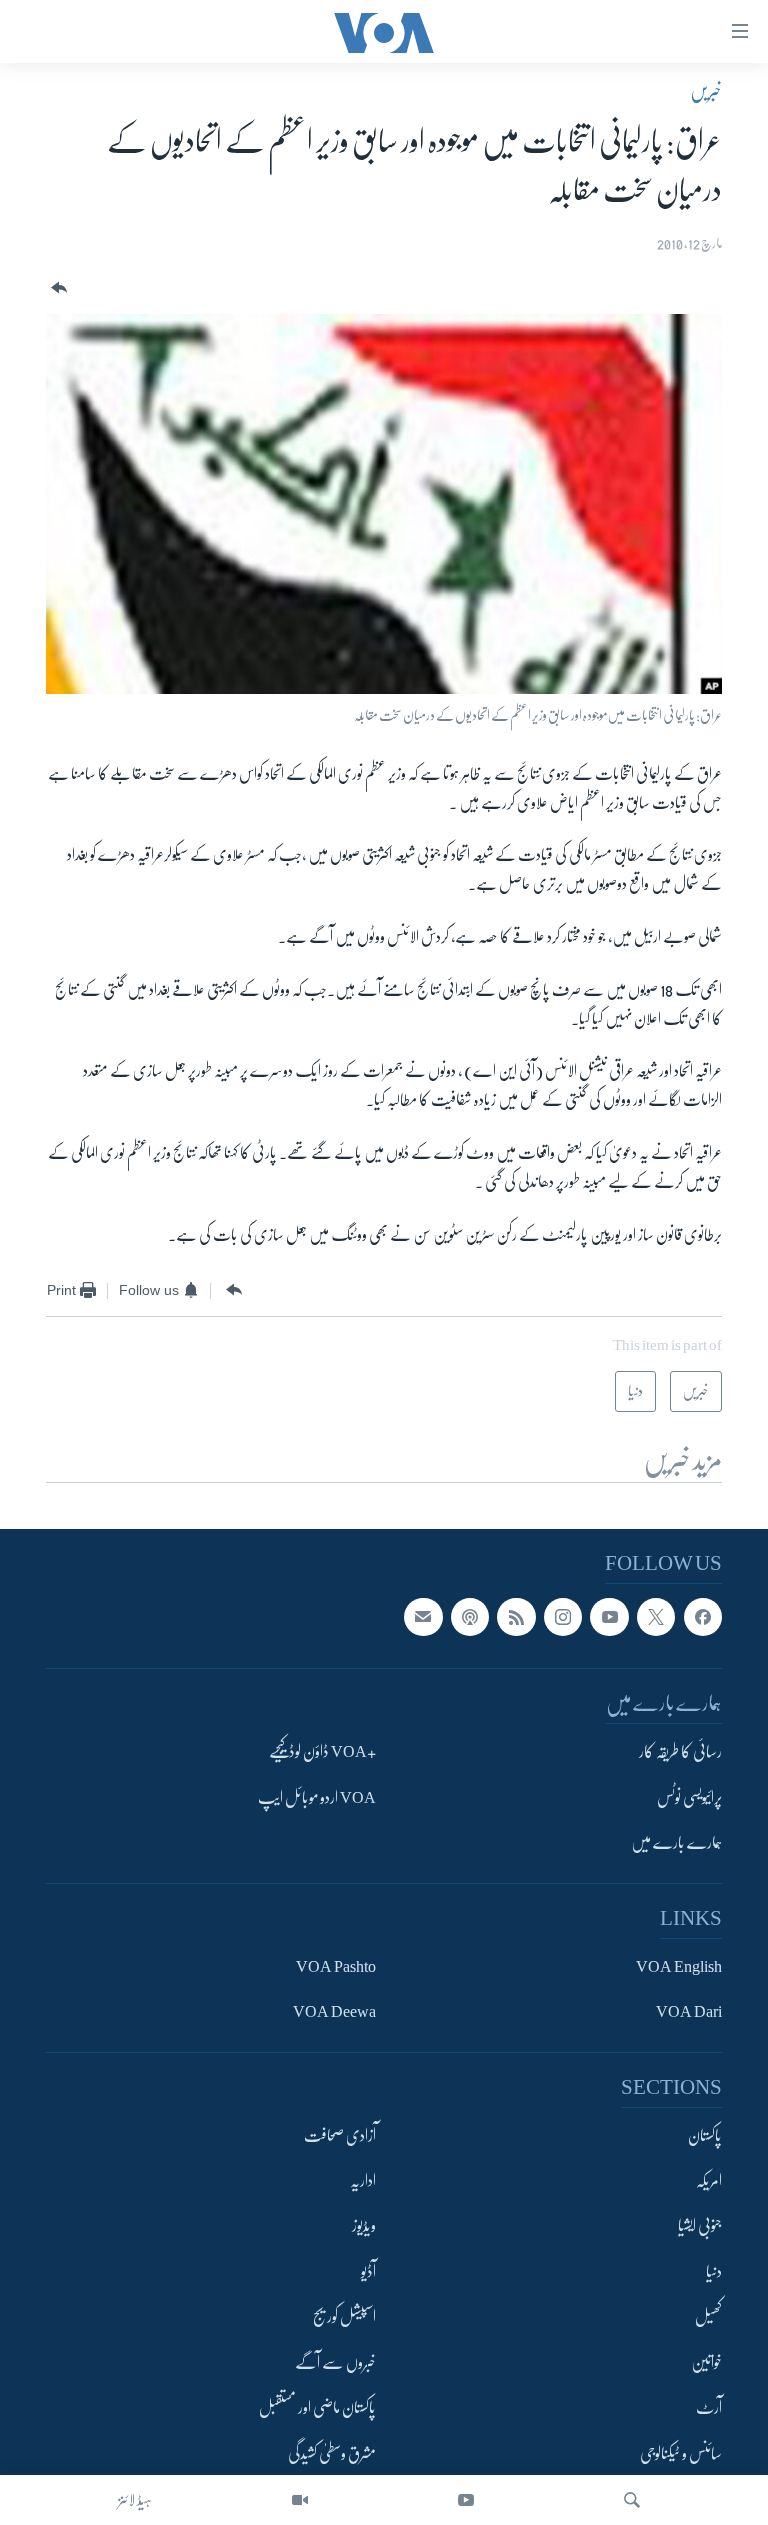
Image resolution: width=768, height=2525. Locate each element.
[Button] (57, 288)
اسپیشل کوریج (344, 2317)
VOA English (679, 1966)
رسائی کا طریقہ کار (680, 1752)
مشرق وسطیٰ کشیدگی (332, 2453)
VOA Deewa (334, 2012)
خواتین (706, 2363)
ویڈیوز (364, 2226)
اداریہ (363, 2181)
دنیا (714, 2272)
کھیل (708, 2317)
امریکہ (709, 2181)
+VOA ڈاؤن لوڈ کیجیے (322, 1752)
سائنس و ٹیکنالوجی (681, 2453)
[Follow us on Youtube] (609, 1617)
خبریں (706, 91)
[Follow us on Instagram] (563, 1617)
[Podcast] (470, 1617)
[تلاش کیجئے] (632, 2500)
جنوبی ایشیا (700, 2226)
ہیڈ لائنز (135, 2500)
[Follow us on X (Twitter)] (656, 1617)
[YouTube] (466, 2500)
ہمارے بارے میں (676, 1843)
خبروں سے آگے (335, 2363)
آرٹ (709, 2408)
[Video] (300, 2500)
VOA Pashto (336, 1966)
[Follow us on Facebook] (703, 1617)
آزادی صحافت (340, 2135)
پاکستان (705, 2135)
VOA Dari (689, 2012)
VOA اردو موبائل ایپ (317, 1798)
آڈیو (368, 2272)
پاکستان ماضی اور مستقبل (317, 2408)
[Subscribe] (423, 1617)
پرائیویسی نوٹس (689, 1798)
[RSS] (516, 1617)
